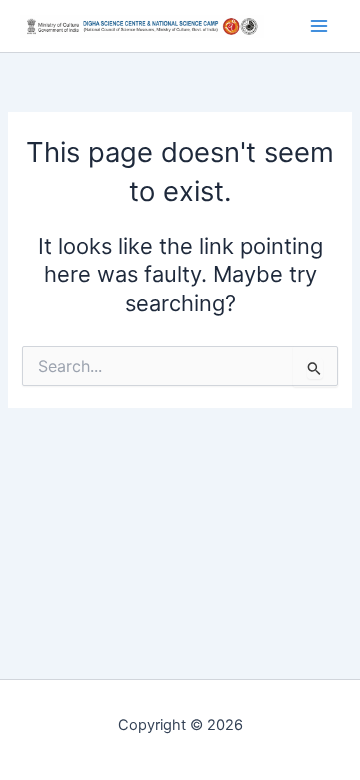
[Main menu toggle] (319, 26)
